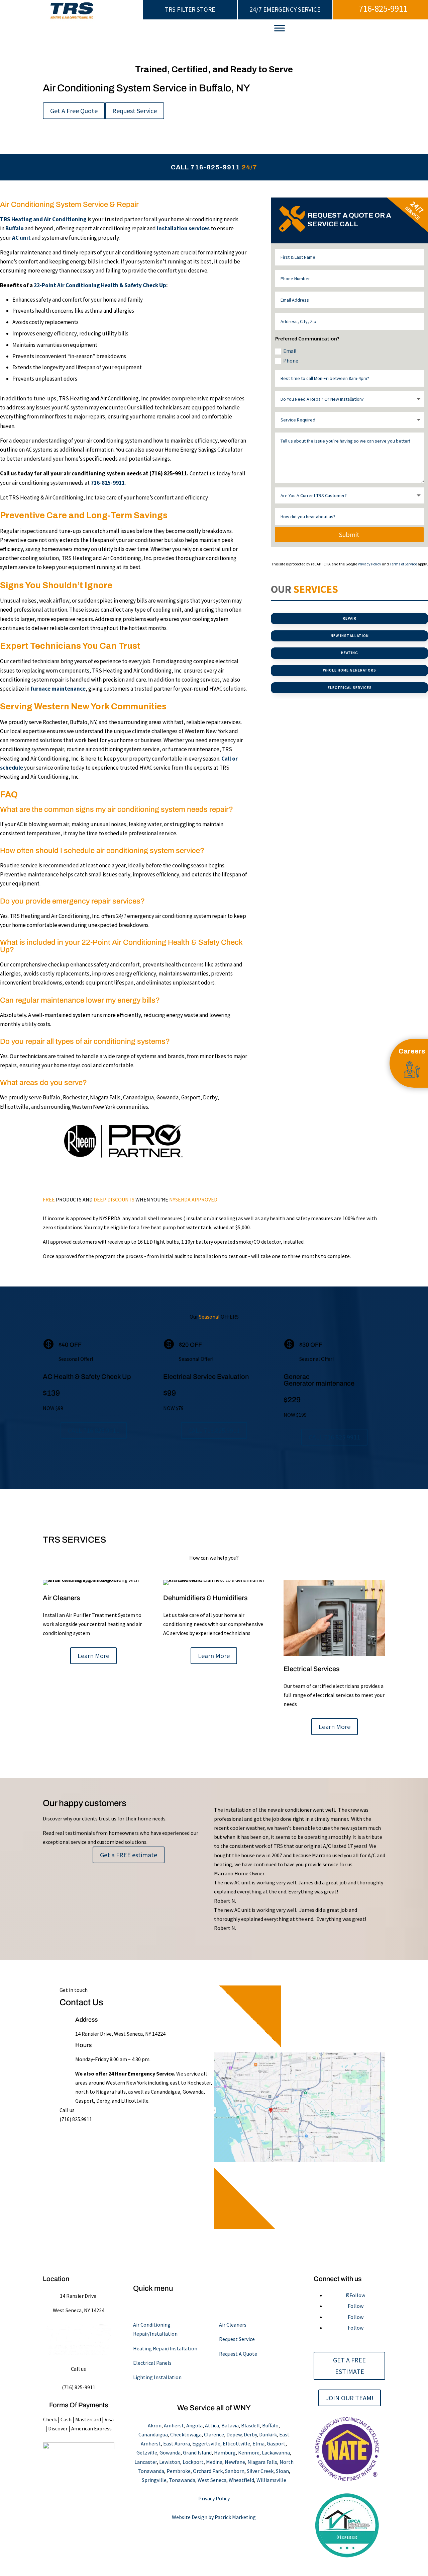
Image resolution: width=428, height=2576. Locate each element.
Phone (291, 361)
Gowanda (170, 2452)
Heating (350, 653)
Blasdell (250, 2425)
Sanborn (235, 2471)
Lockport (193, 2462)
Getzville (147, 2452)
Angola (194, 2425)
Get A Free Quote (74, 111)
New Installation (350, 636)
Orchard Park (208, 2471)
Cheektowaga (186, 2434)
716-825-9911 (383, 9)
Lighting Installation (157, 2377)
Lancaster (146, 2462)
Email (290, 351)
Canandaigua (153, 2434)
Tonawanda (182, 2480)
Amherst (174, 2425)
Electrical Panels (152, 2363)
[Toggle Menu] (280, 28)
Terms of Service (403, 564)
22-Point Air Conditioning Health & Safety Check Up (100, 285)
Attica (212, 2425)
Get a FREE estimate (129, 1855)
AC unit (21, 238)
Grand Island (197, 2452)
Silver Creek (260, 2471)
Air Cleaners (233, 2325)
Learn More (93, 1656)
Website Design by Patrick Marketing (214, 2517)
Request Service (135, 111)
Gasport (276, 2443)
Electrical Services (350, 688)
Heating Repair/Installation (165, 2348)
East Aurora (177, 2443)
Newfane (235, 2462)
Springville (154, 2480)
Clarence (214, 2434)
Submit (349, 534)
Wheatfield (241, 2480)
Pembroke (179, 2471)
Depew (234, 2434)
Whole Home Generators (350, 670)
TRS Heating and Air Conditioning (43, 219)
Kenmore (249, 2452)
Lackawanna (276, 2452)
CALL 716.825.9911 (94, 1430)
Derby (250, 2434)
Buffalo (270, 2425)
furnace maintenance (58, 689)
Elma (258, 2443)
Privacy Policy (369, 564)
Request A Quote (238, 2354)
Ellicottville (236, 2443)
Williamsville (271, 2480)
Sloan (282, 2471)
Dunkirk (268, 2434)
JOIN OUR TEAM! (350, 2398)
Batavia (230, 2425)
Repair (350, 618)
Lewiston (170, 2462)
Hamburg (225, 2452)
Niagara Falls (262, 2462)
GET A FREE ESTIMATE (349, 2366)
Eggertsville (206, 2443)
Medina (214, 2462)
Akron (155, 2425)
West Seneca (212, 2480)
